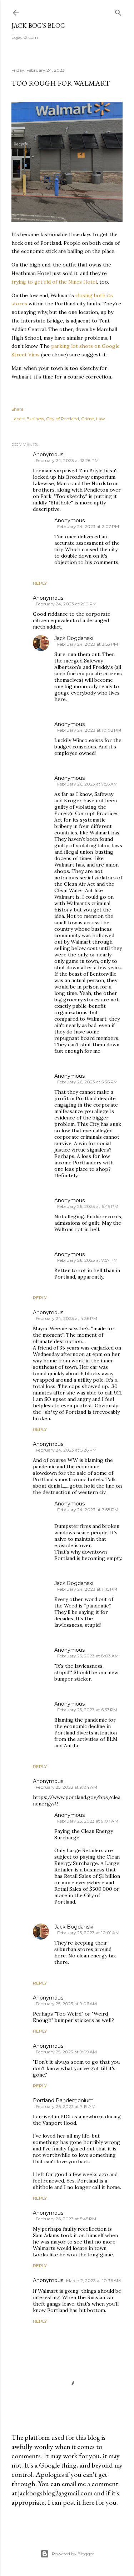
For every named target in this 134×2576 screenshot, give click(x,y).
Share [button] (17, 409)
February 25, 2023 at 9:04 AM (66, 1787)
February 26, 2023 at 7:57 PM (87, 1260)
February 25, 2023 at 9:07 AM (88, 1821)
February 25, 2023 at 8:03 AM (88, 1656)
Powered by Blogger (73, 2554)
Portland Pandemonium (63, 2100)
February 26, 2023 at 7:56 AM (87, 784)
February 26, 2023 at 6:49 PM (88, 1206)
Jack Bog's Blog (38, 26)
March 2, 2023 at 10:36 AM (93, 2280)
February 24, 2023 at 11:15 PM (87, 1589)
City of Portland (63, 419)
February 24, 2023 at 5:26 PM (66, 1450)
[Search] (118, 11)
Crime (88, 419)
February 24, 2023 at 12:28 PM (67, 460)
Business (35, 419)
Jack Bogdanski (74, 638)
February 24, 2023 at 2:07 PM (88, 526)
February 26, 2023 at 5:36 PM (87, 1082)
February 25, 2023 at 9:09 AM (66, 2052)
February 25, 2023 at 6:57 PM (87, 1710)
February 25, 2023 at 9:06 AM (66, 2004)
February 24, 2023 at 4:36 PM (66, 1318)
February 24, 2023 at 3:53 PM (88, 644)
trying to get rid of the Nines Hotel (54, 282)
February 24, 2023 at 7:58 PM (88, 1510)
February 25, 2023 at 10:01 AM (88, 1933)
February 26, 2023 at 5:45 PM (66, 2219)
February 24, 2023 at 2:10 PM (66, 604)
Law (101, 419)
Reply (40, 583)
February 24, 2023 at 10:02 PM (89, 730)
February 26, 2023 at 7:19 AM (66, 2106)
